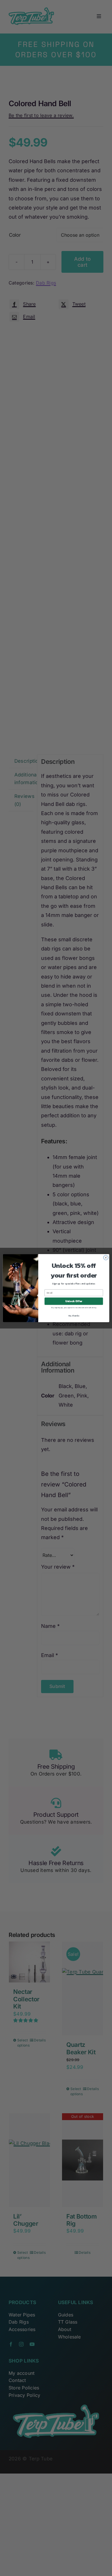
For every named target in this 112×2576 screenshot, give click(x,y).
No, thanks (74, 1315)
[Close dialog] (106, 1257)
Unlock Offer (74, 1301)
